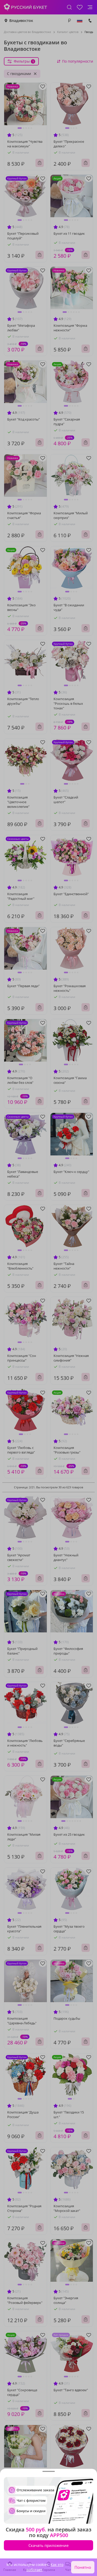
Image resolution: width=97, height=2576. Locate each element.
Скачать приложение (48, 2545)
